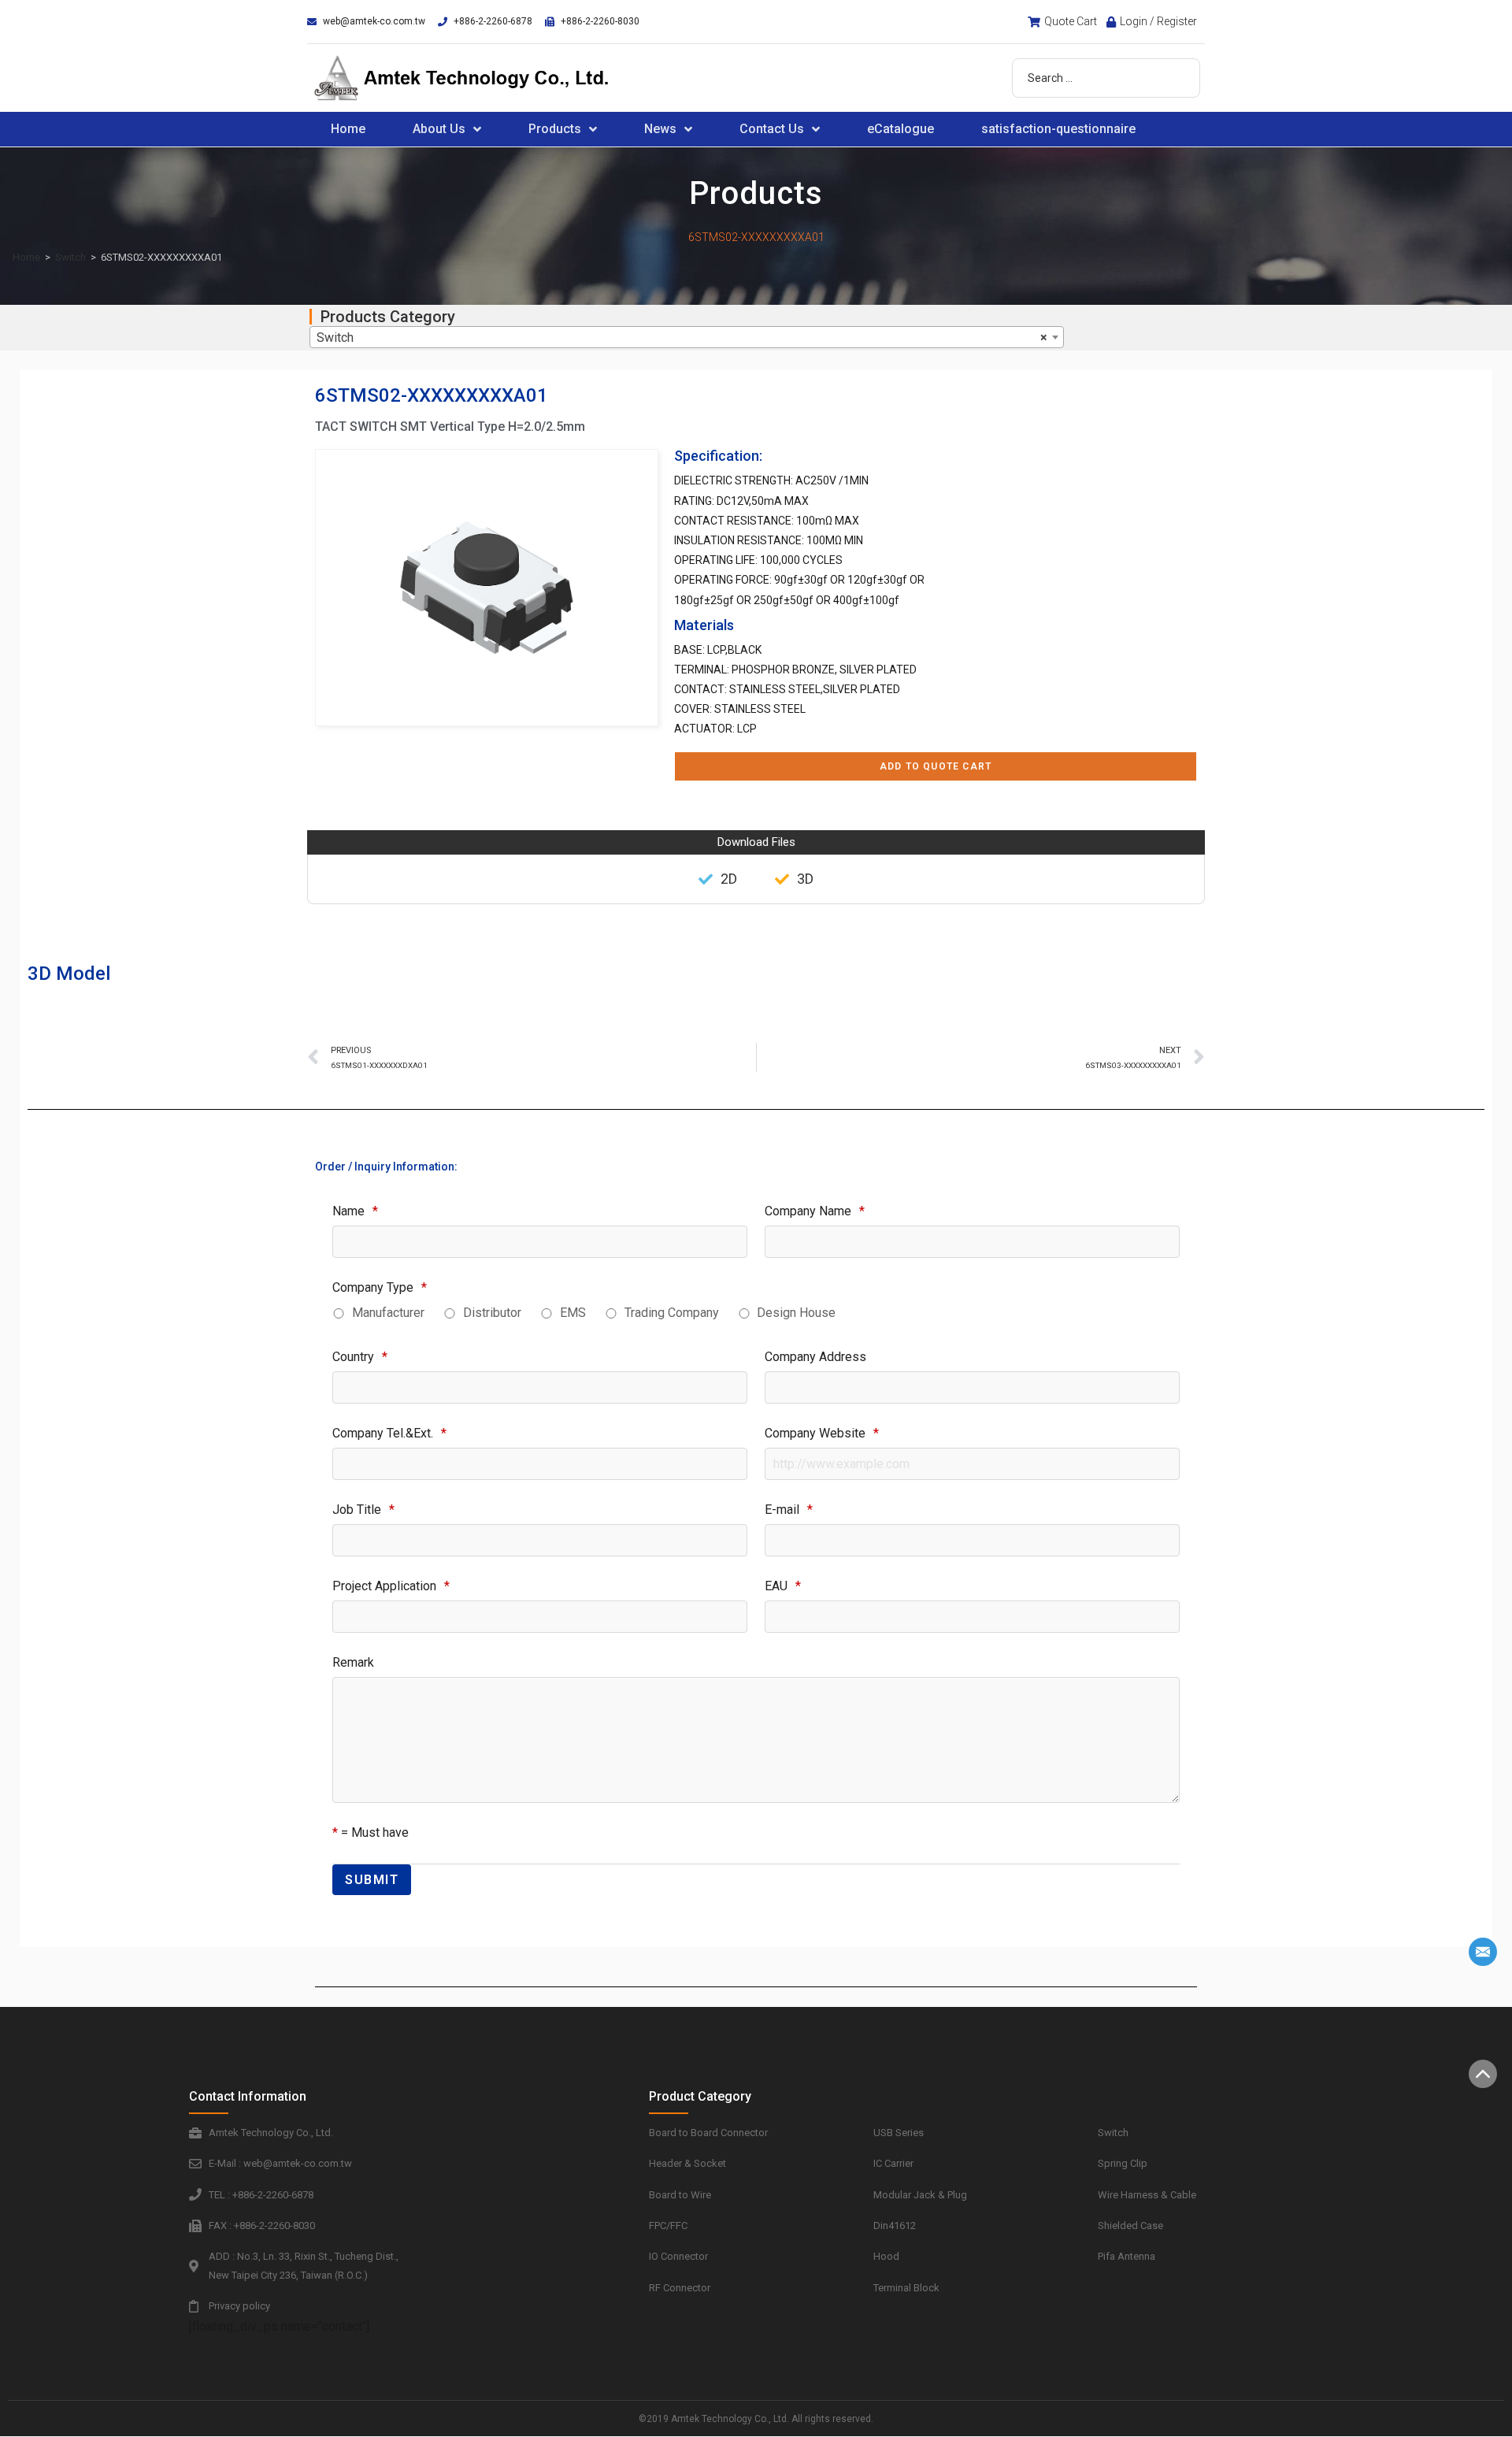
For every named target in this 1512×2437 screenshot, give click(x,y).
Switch (70, 257)
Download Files (756, 842)
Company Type (380, 1287)
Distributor (492, 1313)
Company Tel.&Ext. (389, 1433)
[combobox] (687, 337)
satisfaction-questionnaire (1058, 129)
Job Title (363, 1510)
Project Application (391, 1586)
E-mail (789, 1510)
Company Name (815, 1211)
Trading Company (672, 1313)
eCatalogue (901, 129)
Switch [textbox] (682, 338)
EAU (783, 1586)
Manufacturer (388, 1313)
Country (360, 1357)
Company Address (815, 1357)
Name (355, 1211)
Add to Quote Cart (936, 766)
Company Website (822, 1433)
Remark (353, 1662)
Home (348, 129)
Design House (796, 1313)
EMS (573, 1313)
